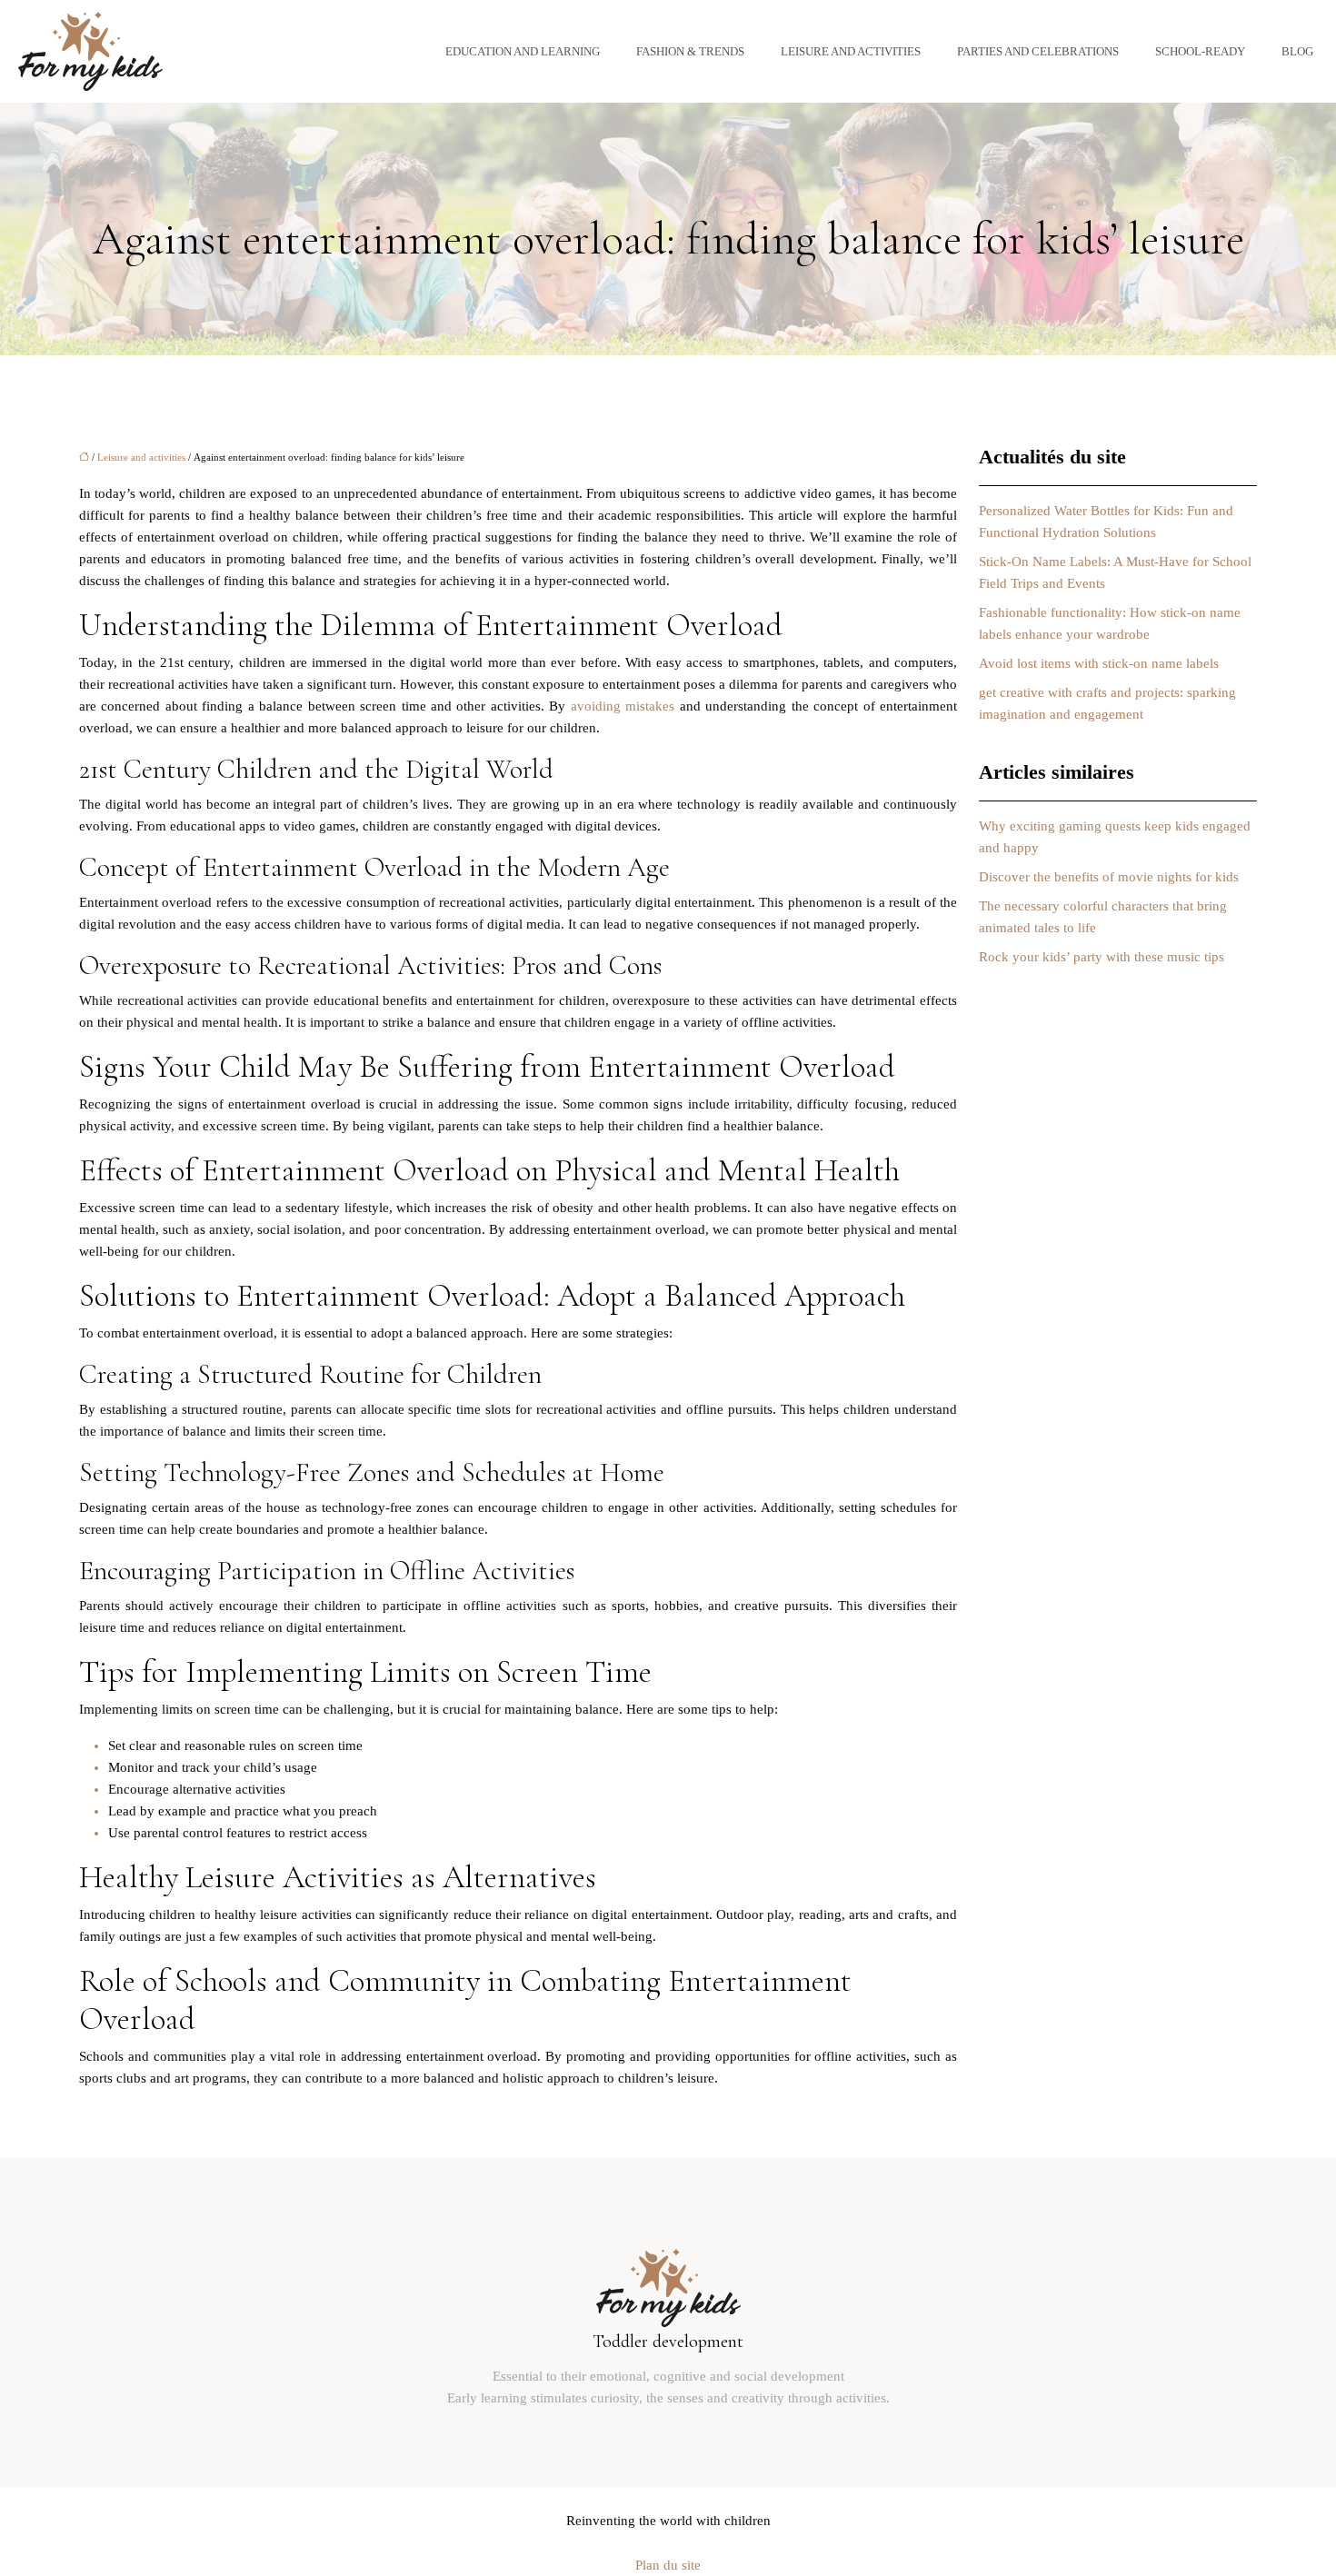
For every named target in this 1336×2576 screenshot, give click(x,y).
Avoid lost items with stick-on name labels (1099, 663)
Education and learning (523, 51)
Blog (1297, 51)
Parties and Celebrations (1038, 51)
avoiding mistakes (625, 706)
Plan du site (668, 2565)
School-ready (1200, 51)
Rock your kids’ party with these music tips (1102, 957)
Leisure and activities (851, 51)
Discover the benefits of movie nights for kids (1109, 877)
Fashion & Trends (690, 51)
